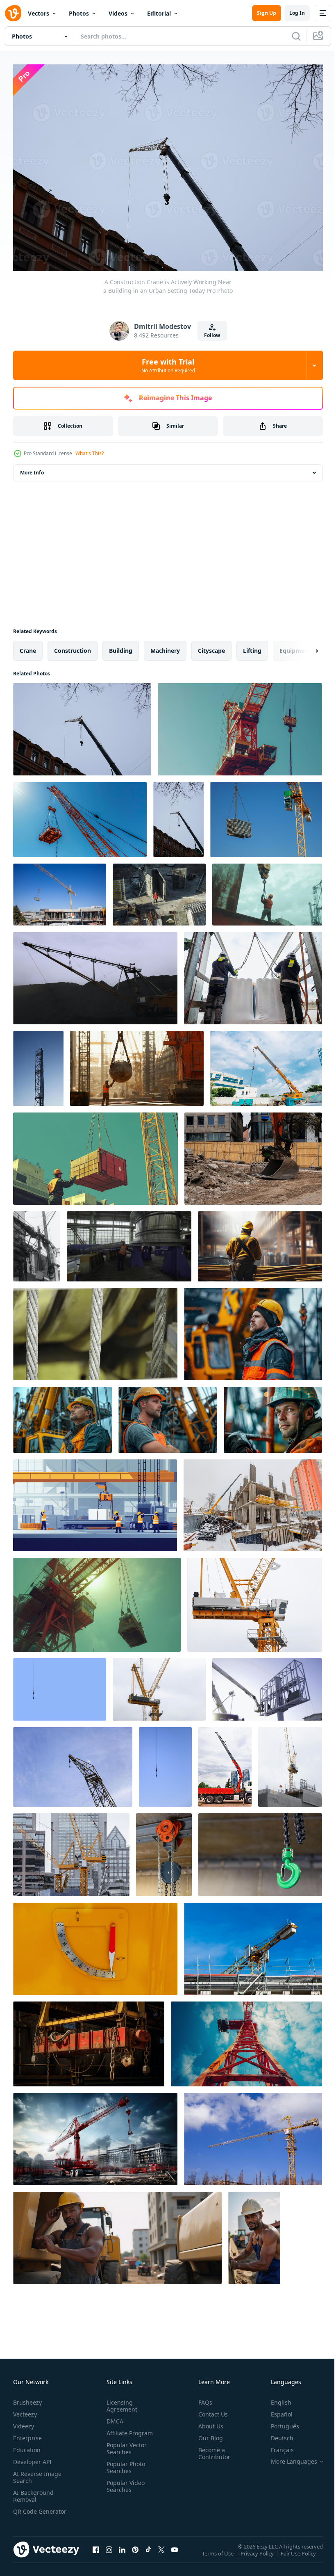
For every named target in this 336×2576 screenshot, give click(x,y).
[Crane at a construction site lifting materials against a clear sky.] (266, 1064)
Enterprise (27, 2434)
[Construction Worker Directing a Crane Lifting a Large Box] (95, 1155)
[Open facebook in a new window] (96, 2553)
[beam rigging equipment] (89, 2040)
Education (27, 2446)
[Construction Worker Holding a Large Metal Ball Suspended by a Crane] (137, 1064)
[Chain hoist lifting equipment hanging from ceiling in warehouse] (164, 1851)
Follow (212, 335)
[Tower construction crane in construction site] (71, 1851)
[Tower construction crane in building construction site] (159, 1685)
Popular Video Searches (124, 2482)
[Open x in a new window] (161, 2553)
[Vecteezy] (13, 13)
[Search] (296, 36)
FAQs (202, 2398)
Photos (79, 13)
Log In (297, 13)
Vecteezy (25, 2410)
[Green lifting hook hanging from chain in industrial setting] (260, 1851)
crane (28, 646)
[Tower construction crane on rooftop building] (290, 1763)
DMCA (113, 2417)
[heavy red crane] (95, 2135)
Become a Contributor (211, 2449)
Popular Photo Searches (124, 2463)
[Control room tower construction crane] (255, 1601)
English (275, 2398)
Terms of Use (219, 2555)
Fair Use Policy (299, 2555)
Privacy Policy (258, 2555)
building (121, 646)
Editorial (159, 13)
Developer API (32, 2458)
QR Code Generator (27, 2511)
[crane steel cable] (260, 1242)
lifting (252, 646)
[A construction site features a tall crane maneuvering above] (253, 1945)
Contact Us (210, 2410)
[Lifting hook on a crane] (60, 1685)
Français (276, 2446)
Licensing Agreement (120, 2402)
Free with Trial (168, 365)
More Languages (288, 2457)
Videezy (24, 2422)
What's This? (90, 453)
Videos (118, 13)
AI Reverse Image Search (37, 2473)
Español (276, 2410)
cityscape (211, 646)
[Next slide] (304, 647)
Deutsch (276, 2434)
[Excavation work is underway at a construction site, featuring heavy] (253, 1155)
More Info (32, 468)
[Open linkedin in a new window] (122, 2553)
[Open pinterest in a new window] (135, 2553)
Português (279, 2422)
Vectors (39, 13)
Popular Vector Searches (125, 2444)
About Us (208, 2422)
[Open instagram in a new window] (109, 2553)
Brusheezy (27, 2398)
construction (73, 646)
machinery (165, 646)
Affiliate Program (128, 2429)
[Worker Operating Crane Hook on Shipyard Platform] (267, 890)
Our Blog (207, 2434)
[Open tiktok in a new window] (148, 2553)
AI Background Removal (33, 2492)
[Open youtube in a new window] (175, 2553)
